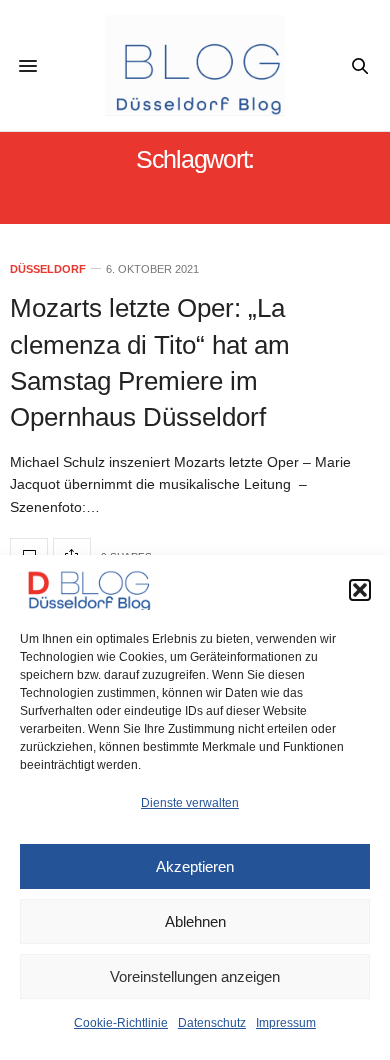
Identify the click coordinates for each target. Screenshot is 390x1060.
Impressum (286, 1023)
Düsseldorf (48, 269)
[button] (360, 590)
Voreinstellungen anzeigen (195, 976)
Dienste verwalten (190, 803)
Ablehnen (195, 921)
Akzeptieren (195, 866)
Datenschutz (212, 1023)
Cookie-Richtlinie (121, 1023)
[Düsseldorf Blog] (195, 65)
